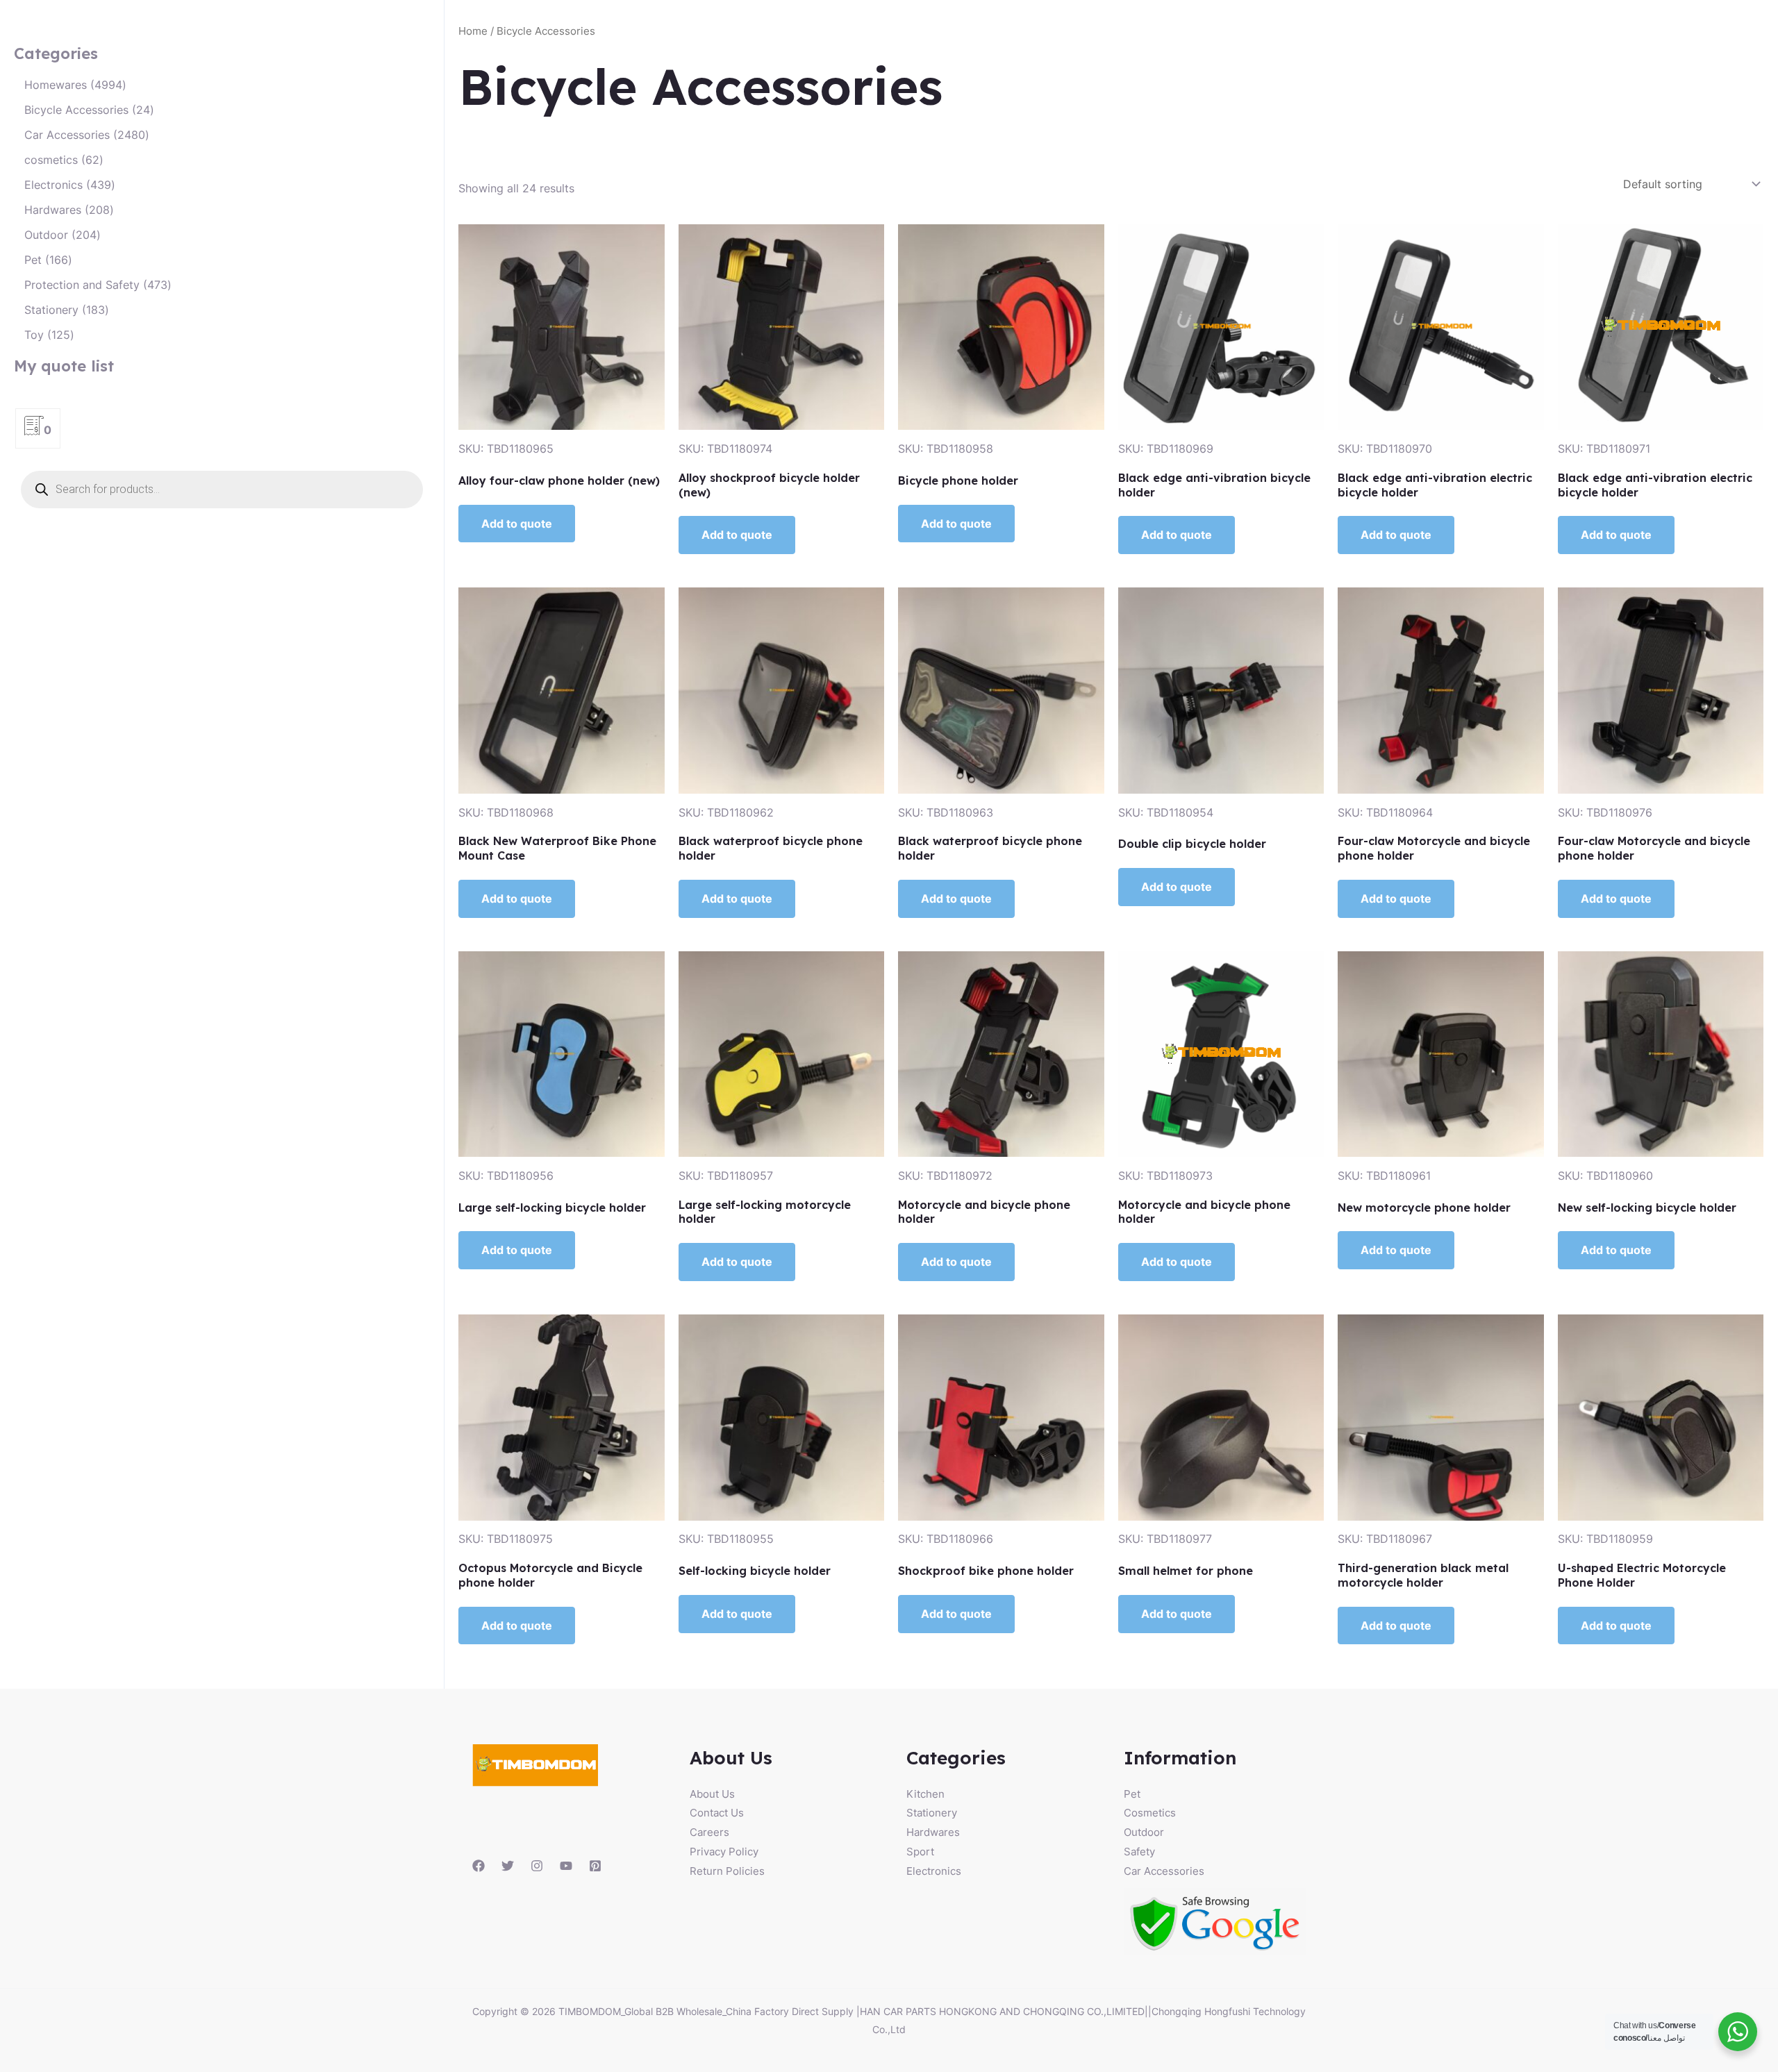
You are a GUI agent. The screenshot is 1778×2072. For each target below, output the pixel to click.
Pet (1132, 1794)
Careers (709, 1832)
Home (473, 31)
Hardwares (933, 1832)
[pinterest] (595, 1866)
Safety (1139, 1852)
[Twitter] (508, 1866)
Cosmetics (1150, 1813)
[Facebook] (479, 1866)
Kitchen (925, 1794)
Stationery (932, 1813)
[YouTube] (566, 1866)
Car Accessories (1164, 1871)
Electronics (934, 1871)
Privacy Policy (724, 1852)
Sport (920, 1852)
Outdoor (1144, 1832)
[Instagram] (537, 1866)
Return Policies (727, 1871)
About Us (712, 1794)
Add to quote (517, 524)
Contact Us (717, 1813)
